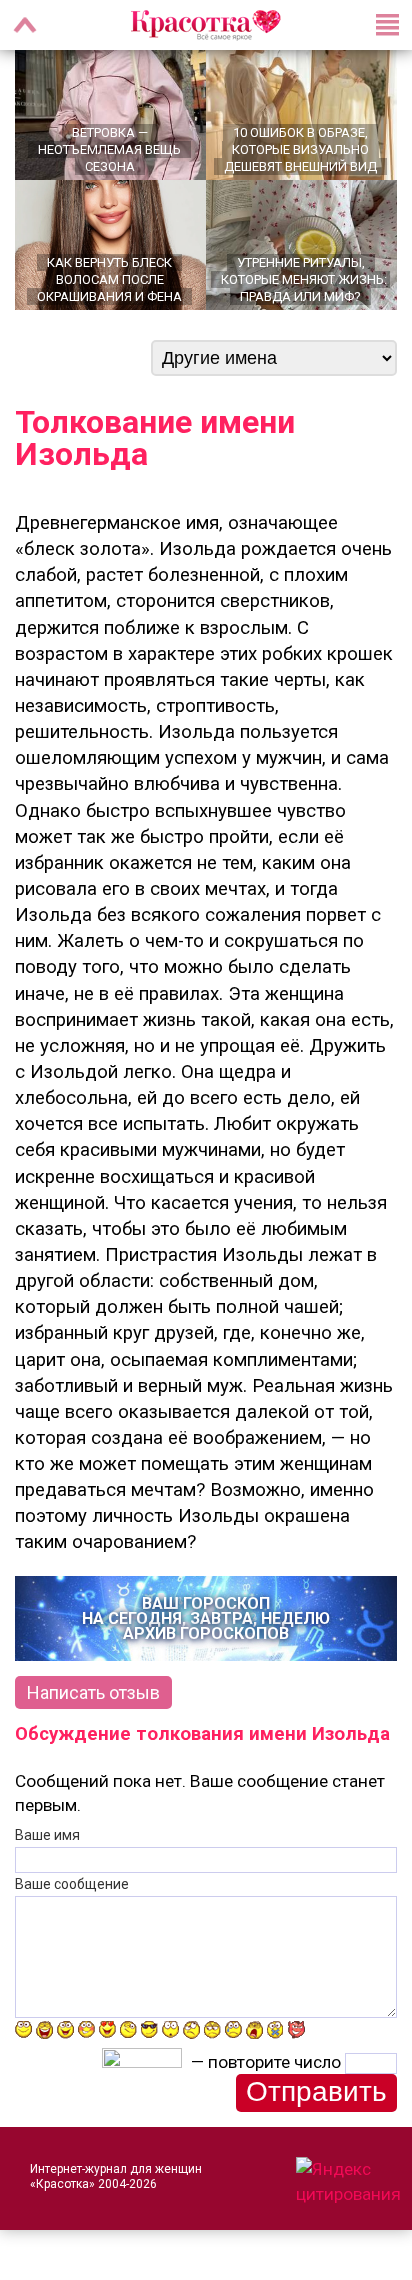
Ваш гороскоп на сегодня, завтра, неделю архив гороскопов (206, 1618)
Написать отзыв (93, 1692)
